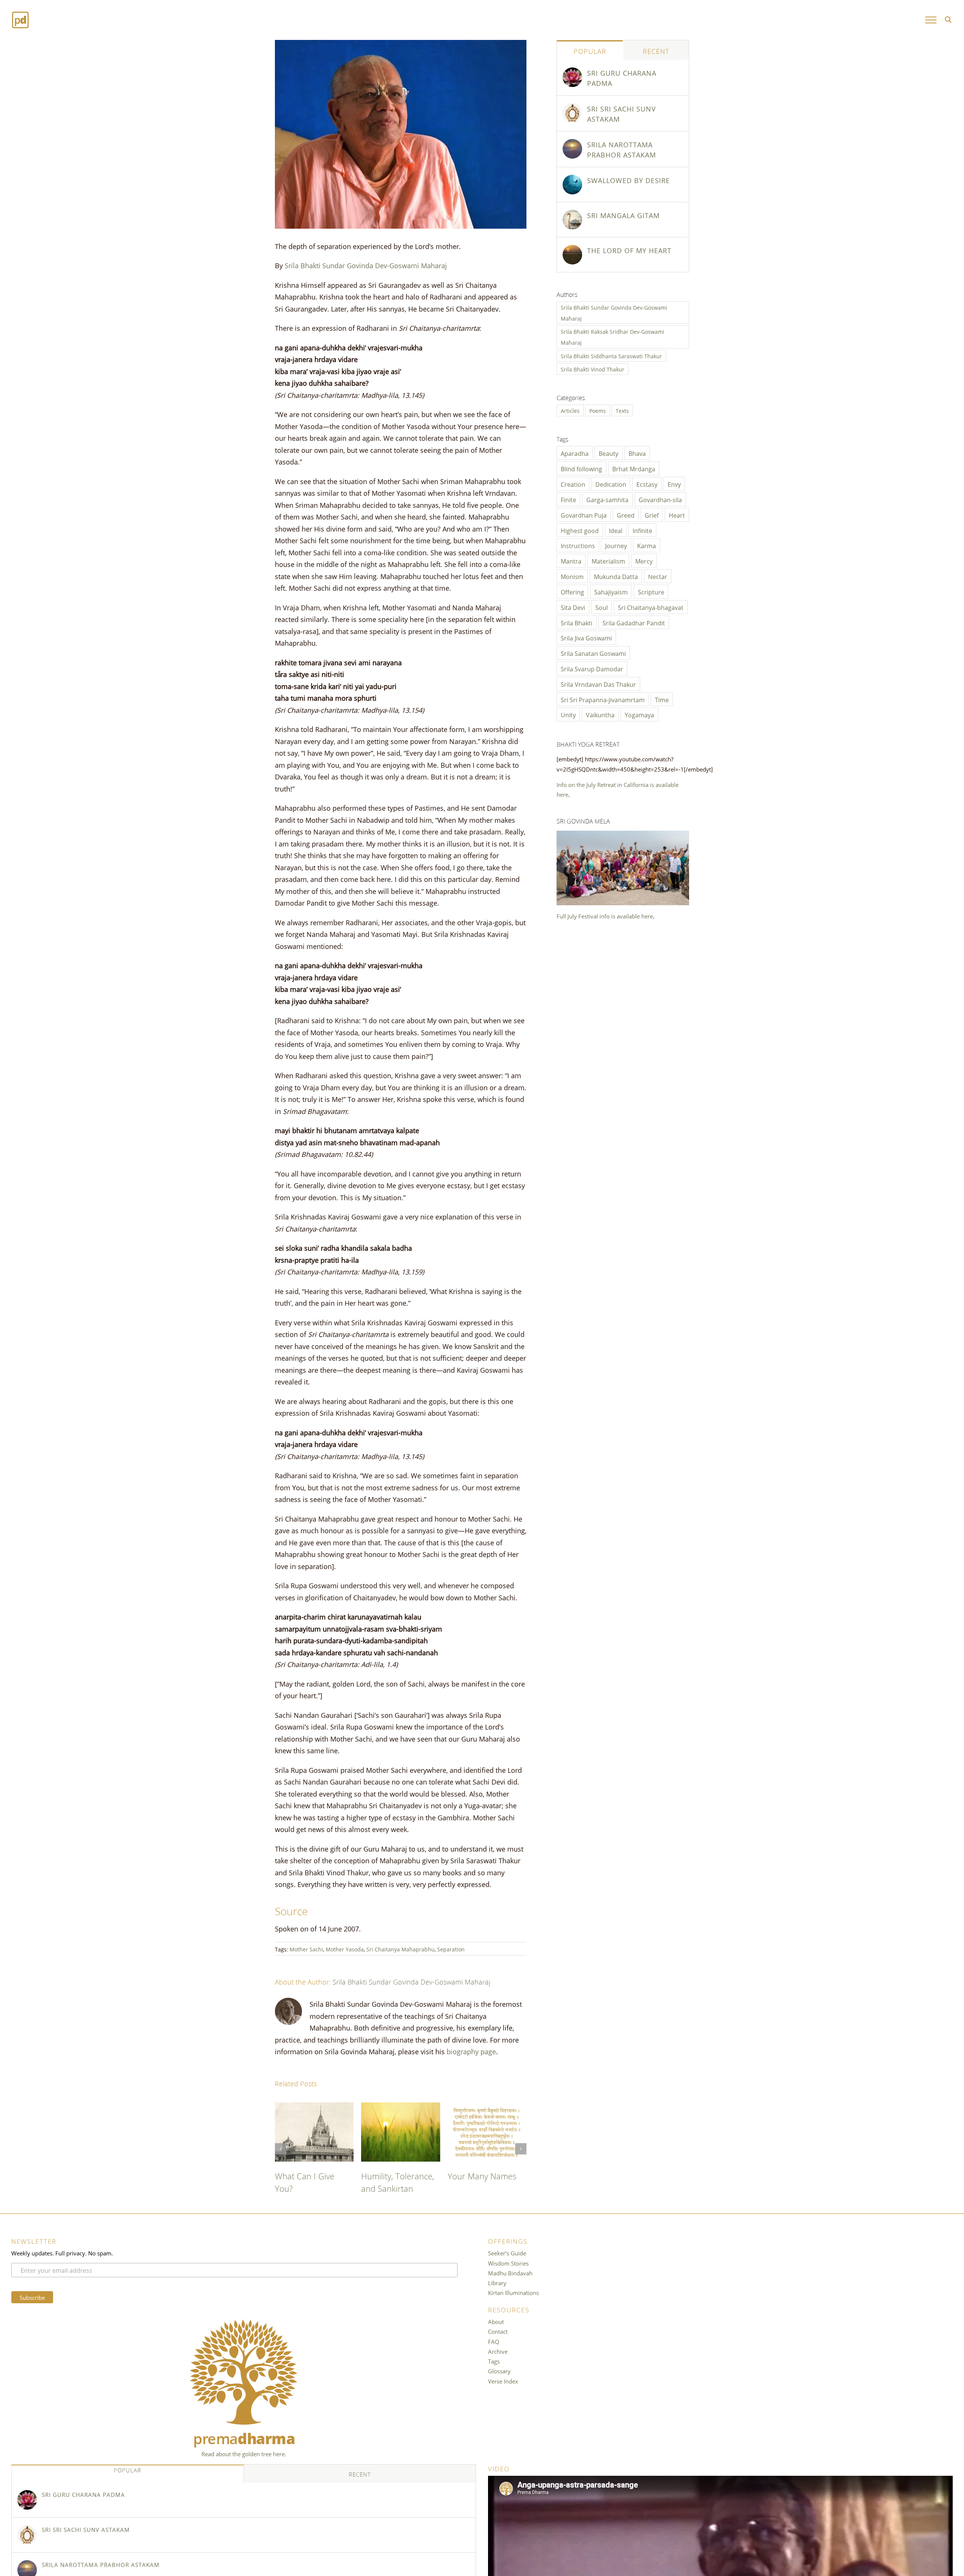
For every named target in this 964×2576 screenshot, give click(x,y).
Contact (498, 2344)
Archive (498, 2364)
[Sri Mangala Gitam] (572, 215)
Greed (626, 515)
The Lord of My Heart (629, 250)
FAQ (494, 2354)
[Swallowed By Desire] (572, 180)
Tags (494, 2373)
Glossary (499, 2383)
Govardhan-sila (660, 499)
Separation (451, 1949)
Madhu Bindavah (510, 2285)
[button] (281, 2155)
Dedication (611, 484)
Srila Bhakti (577, 622)
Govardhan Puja (584, 515)
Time (662, 699)
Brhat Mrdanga (634, 468)
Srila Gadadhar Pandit (634, 622)
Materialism (608, 561)
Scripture (651, 591)
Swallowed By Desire (628, 180)
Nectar (658, 576)
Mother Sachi (306, 1949)
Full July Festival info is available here (605, 916)
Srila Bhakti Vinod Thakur (593, 369)
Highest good (580, 530)
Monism (572, 576)
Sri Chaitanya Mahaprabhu (400, 1949)
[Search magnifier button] (948, 20)
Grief (652, 515)
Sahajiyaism (611, 591)
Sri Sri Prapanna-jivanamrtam (603, 699)
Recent (656, 50)
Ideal (616, 530)
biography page (471, 2051)
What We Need (476, 2175)
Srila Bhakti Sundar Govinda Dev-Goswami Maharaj (366, 265)
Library (497, 2295)
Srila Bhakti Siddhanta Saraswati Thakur (611, 356)
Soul (602, 607)
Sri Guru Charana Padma (622, 77)
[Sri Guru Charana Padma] (572, 72)
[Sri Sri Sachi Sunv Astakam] (572, 108)
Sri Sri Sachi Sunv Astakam (622, 113)
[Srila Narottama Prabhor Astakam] (572, 144)
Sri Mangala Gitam (623, 215)
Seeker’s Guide (507, 2265)
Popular (590, 50)
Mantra (571, 561)
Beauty (609, 453)
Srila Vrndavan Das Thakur (598, 684)
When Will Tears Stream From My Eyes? (392, 2188)
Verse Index (503, 2393)
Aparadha (575, 453)
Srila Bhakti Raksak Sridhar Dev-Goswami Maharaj (612, 337)
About (496, 2334)
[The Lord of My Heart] (314, 2107)
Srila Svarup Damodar (592, 668)
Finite (568, 499)
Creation (573, 484)
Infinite (642, 530)
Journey (616, 545)
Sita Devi (573, 607)
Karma (647, 545)
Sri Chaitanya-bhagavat (651, 607)
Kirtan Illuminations (513, 2305)
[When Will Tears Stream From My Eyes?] (400, 2107)
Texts (622, 410)
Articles (570, 410)
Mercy (644, 561)
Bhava (637, 453)
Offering (572, 591)
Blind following (581, 468)
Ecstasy (647, 484)
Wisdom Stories (508, 2275)
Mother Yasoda (345, 1949)
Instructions (578, 545)
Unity (568, 714)
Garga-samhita (607, 499)
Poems (598, 410)
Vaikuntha (600, 714)
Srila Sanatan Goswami (593, 653)
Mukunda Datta (616, 576)
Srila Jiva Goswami (586, 637)
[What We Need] (487, 2107)
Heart (677, 515)
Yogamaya (639, 714)
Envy (674, 484)
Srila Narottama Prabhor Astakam (622, 149)
